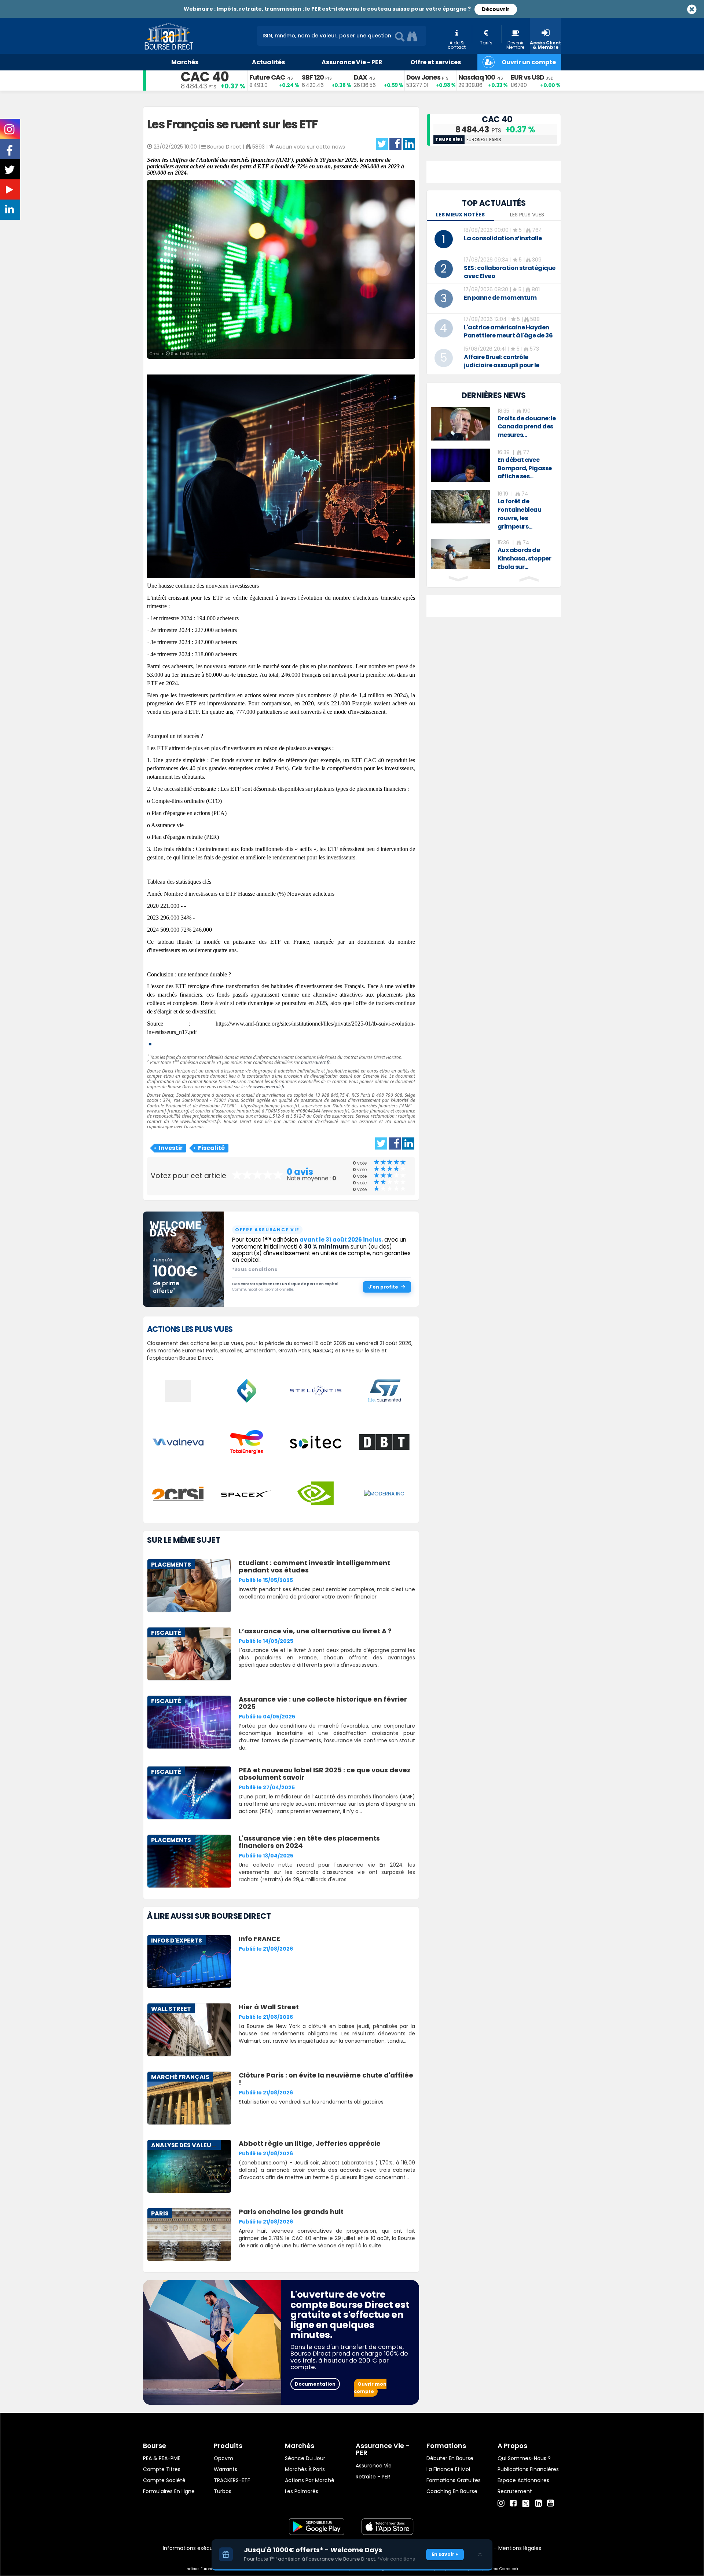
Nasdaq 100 (477, 77)
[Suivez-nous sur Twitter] (10, 172)
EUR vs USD (527, 77)
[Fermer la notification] (480, 2554)
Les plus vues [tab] (527, 215)
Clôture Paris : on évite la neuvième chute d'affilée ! (326, 2079)
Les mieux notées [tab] (460, 215)
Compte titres (162, 2469)
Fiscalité (211, 1148)
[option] (494, 424)
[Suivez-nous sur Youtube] (10, 191)
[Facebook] (513, 2503)
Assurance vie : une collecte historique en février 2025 (323, 1703)
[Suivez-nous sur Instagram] (10, 132)
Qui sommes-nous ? (524, 2458)
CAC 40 (205, 77)
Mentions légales (520, 2548)
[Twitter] (526, 2502)
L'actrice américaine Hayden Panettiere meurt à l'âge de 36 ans (508, 335)
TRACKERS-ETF (232, 2480)
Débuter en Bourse (450, 2458)
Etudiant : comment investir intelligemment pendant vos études (314, 1566)
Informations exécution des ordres (207, 2548)
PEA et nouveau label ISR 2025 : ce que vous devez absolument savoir (325, 1774)
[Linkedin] (538, 2503)
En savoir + (445, 2554)
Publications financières (528, 2469)
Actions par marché (310, 2480)
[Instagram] (501, 2503)
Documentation (315, 2384)
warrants (225, 2469)
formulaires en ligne (169, 2491)
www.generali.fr (269, 1087)
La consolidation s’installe (503, 238)
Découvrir (496, 9)
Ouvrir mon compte (370, 2388)
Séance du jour (305, 2458)
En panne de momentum (500, 298)
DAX (360, 77)
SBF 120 (313, 77)
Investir (171, 1148)
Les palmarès (302, 2491)
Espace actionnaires (523, 2480)
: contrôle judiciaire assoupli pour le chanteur (502, 365)
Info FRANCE (259, 1939)
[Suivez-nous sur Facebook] (10, 153)
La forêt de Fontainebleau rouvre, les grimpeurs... (520, 514)
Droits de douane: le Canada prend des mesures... (527, 427)
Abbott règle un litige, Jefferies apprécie (310, 2143)
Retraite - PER (373, 2477)
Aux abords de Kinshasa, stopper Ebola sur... (525, 558)
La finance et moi (448, 2469)
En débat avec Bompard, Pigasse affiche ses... (525, 468)
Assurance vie (374, 2466)
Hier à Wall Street (269, 2007)
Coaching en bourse (452, 2491)
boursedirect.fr (315, 1062)
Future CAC (267, 77)
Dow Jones (423, 77)
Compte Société (164, 2480)
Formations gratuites (454, 2480)
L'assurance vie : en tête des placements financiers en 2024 (309, 1842)
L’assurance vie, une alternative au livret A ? (315, 1631)
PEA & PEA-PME (162, 2458)
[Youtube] (551, 2503)
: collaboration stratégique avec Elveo (510, 272)
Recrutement (515, 2491)
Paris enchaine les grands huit (291, 2212)
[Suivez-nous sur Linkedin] (10, 211)
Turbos (223, 2491)
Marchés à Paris (305, 2469)
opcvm (223, 2458)
